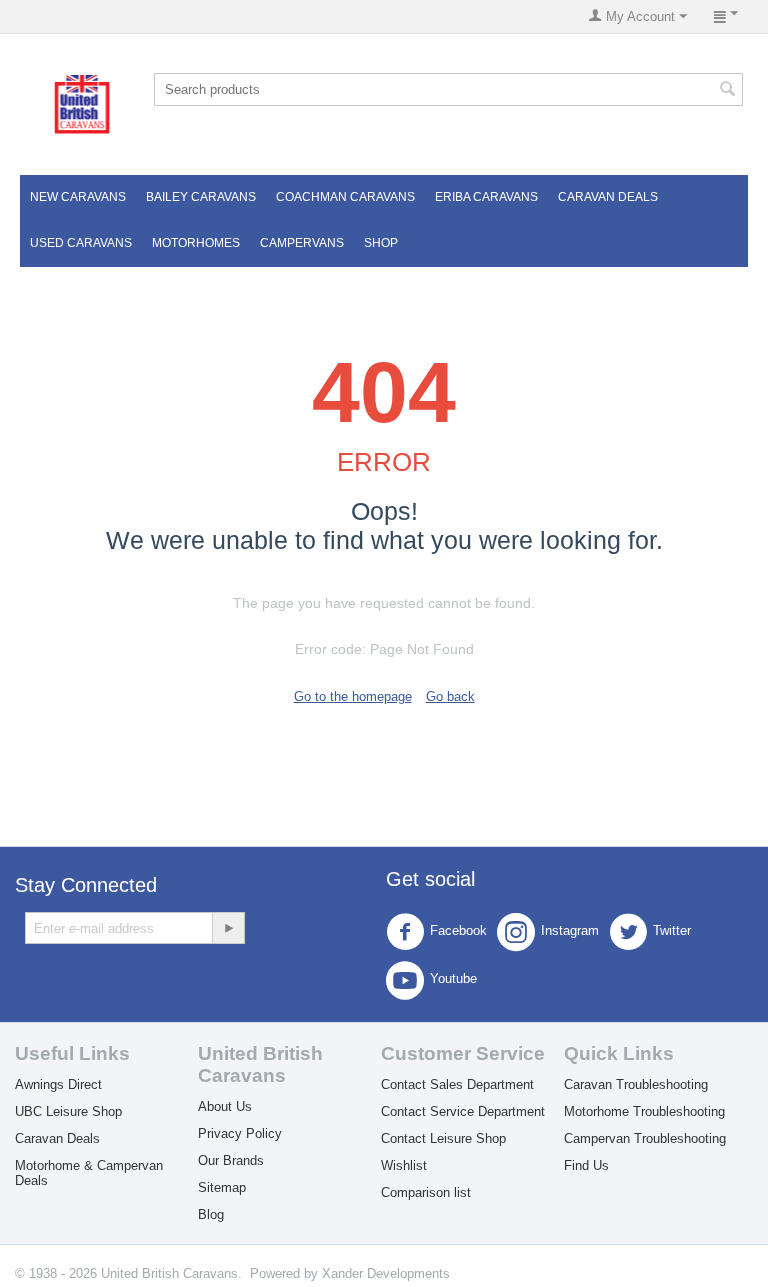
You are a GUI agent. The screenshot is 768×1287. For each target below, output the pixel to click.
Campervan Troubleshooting (645, 1138)
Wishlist (404, 1165)
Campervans (302, 243)
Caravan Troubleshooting (636, 1084)
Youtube (453, 979)
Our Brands (231, 1160)
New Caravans (78, 197)
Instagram (570, 931)
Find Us (586, 1165)
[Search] (728, 91)
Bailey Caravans (201, 197)
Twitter (672, 931)
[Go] (228, 928)
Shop (381, 243)
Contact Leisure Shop (443, 1138)
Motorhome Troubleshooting (644, 1111)
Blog (211, 1214)
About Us (225, 1106)
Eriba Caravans (486, 197)
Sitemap (222, 1187)
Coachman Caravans (345, 197)
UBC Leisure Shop (68, 1111)
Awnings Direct (58, 1084)
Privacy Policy (240, 1133)
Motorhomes (196, 243)
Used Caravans (81, 243)
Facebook (458, 931)
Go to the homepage (353, 696)
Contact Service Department (463, 1111)
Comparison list (426, 1192)
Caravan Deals (608, 197)
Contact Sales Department (457, 1084)
